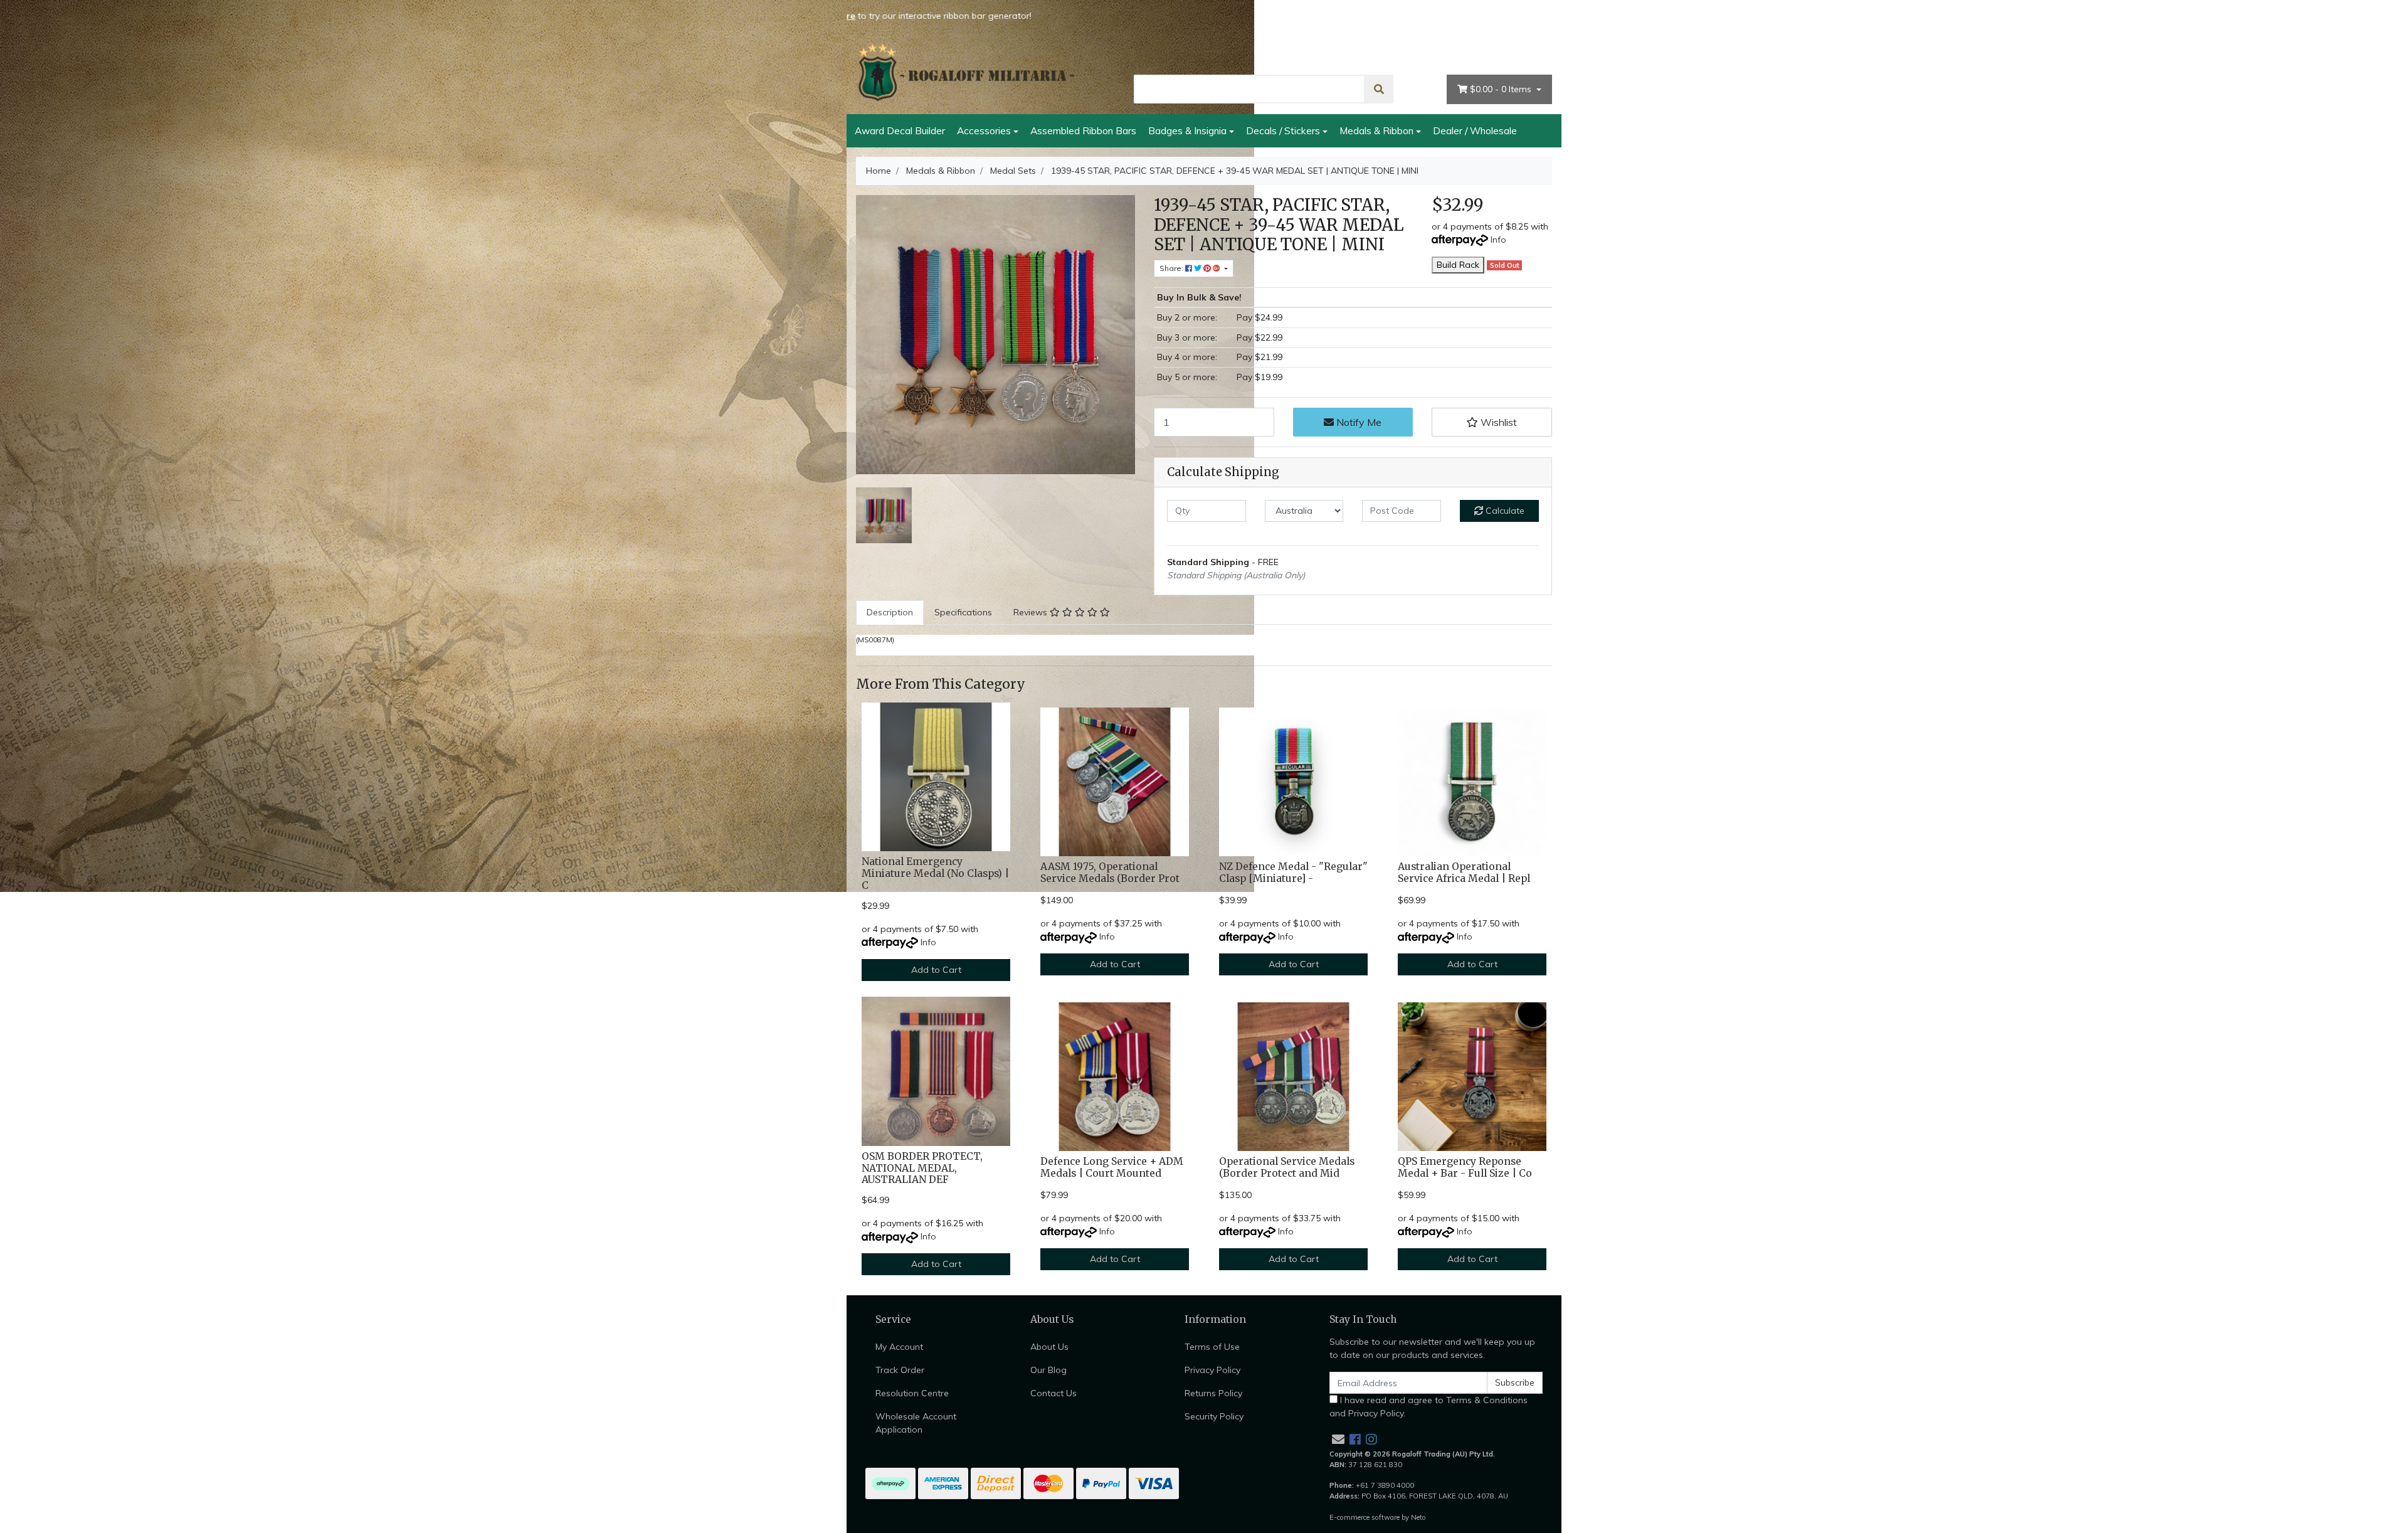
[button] (1492, 422)
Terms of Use (1212, 1347)
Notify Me (1358, 422)
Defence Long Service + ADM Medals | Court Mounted (1112, 1167)
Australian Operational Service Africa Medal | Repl (1464, 873)
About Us (1391, 53)
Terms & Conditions (1487, 1400)
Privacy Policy (1212, 1370)
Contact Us (1454, 53)
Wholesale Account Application (916, 1423)
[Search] (1379, 89)
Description (890, 612)
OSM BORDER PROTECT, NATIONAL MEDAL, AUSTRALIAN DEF (922, 1168)
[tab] (890, 613)
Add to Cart (936, 970)
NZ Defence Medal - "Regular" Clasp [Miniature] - (1293, 873)
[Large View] (884, 514)
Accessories (984, 130)
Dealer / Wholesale (1475, 130)
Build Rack (1458, 265)
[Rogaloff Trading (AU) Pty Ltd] (966, 72)
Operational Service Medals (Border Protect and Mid (1287, 1167)
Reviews (1032, 612)
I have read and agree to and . (1428, 1407)
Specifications (963, 612)
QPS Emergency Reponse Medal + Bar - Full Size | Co (1465, 1167)
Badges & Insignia (1187, 130)
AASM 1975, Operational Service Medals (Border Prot (1110, 873)
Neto (1418, 1517)
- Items (1502, 89)
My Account (1521, 53)
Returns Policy (1213, 1393)
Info (1498, 240)
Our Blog (1048, 1370)
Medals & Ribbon (1376, 130)
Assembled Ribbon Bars (1083, 130)
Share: (1172, 268)
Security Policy (1214, 1416)
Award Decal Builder (900, 130)
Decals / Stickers (1283, 130)
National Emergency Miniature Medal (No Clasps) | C (935, 873)
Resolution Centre (912, 1393)
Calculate (1504, 511)
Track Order (900, 1370)
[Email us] (1338, 1439)
